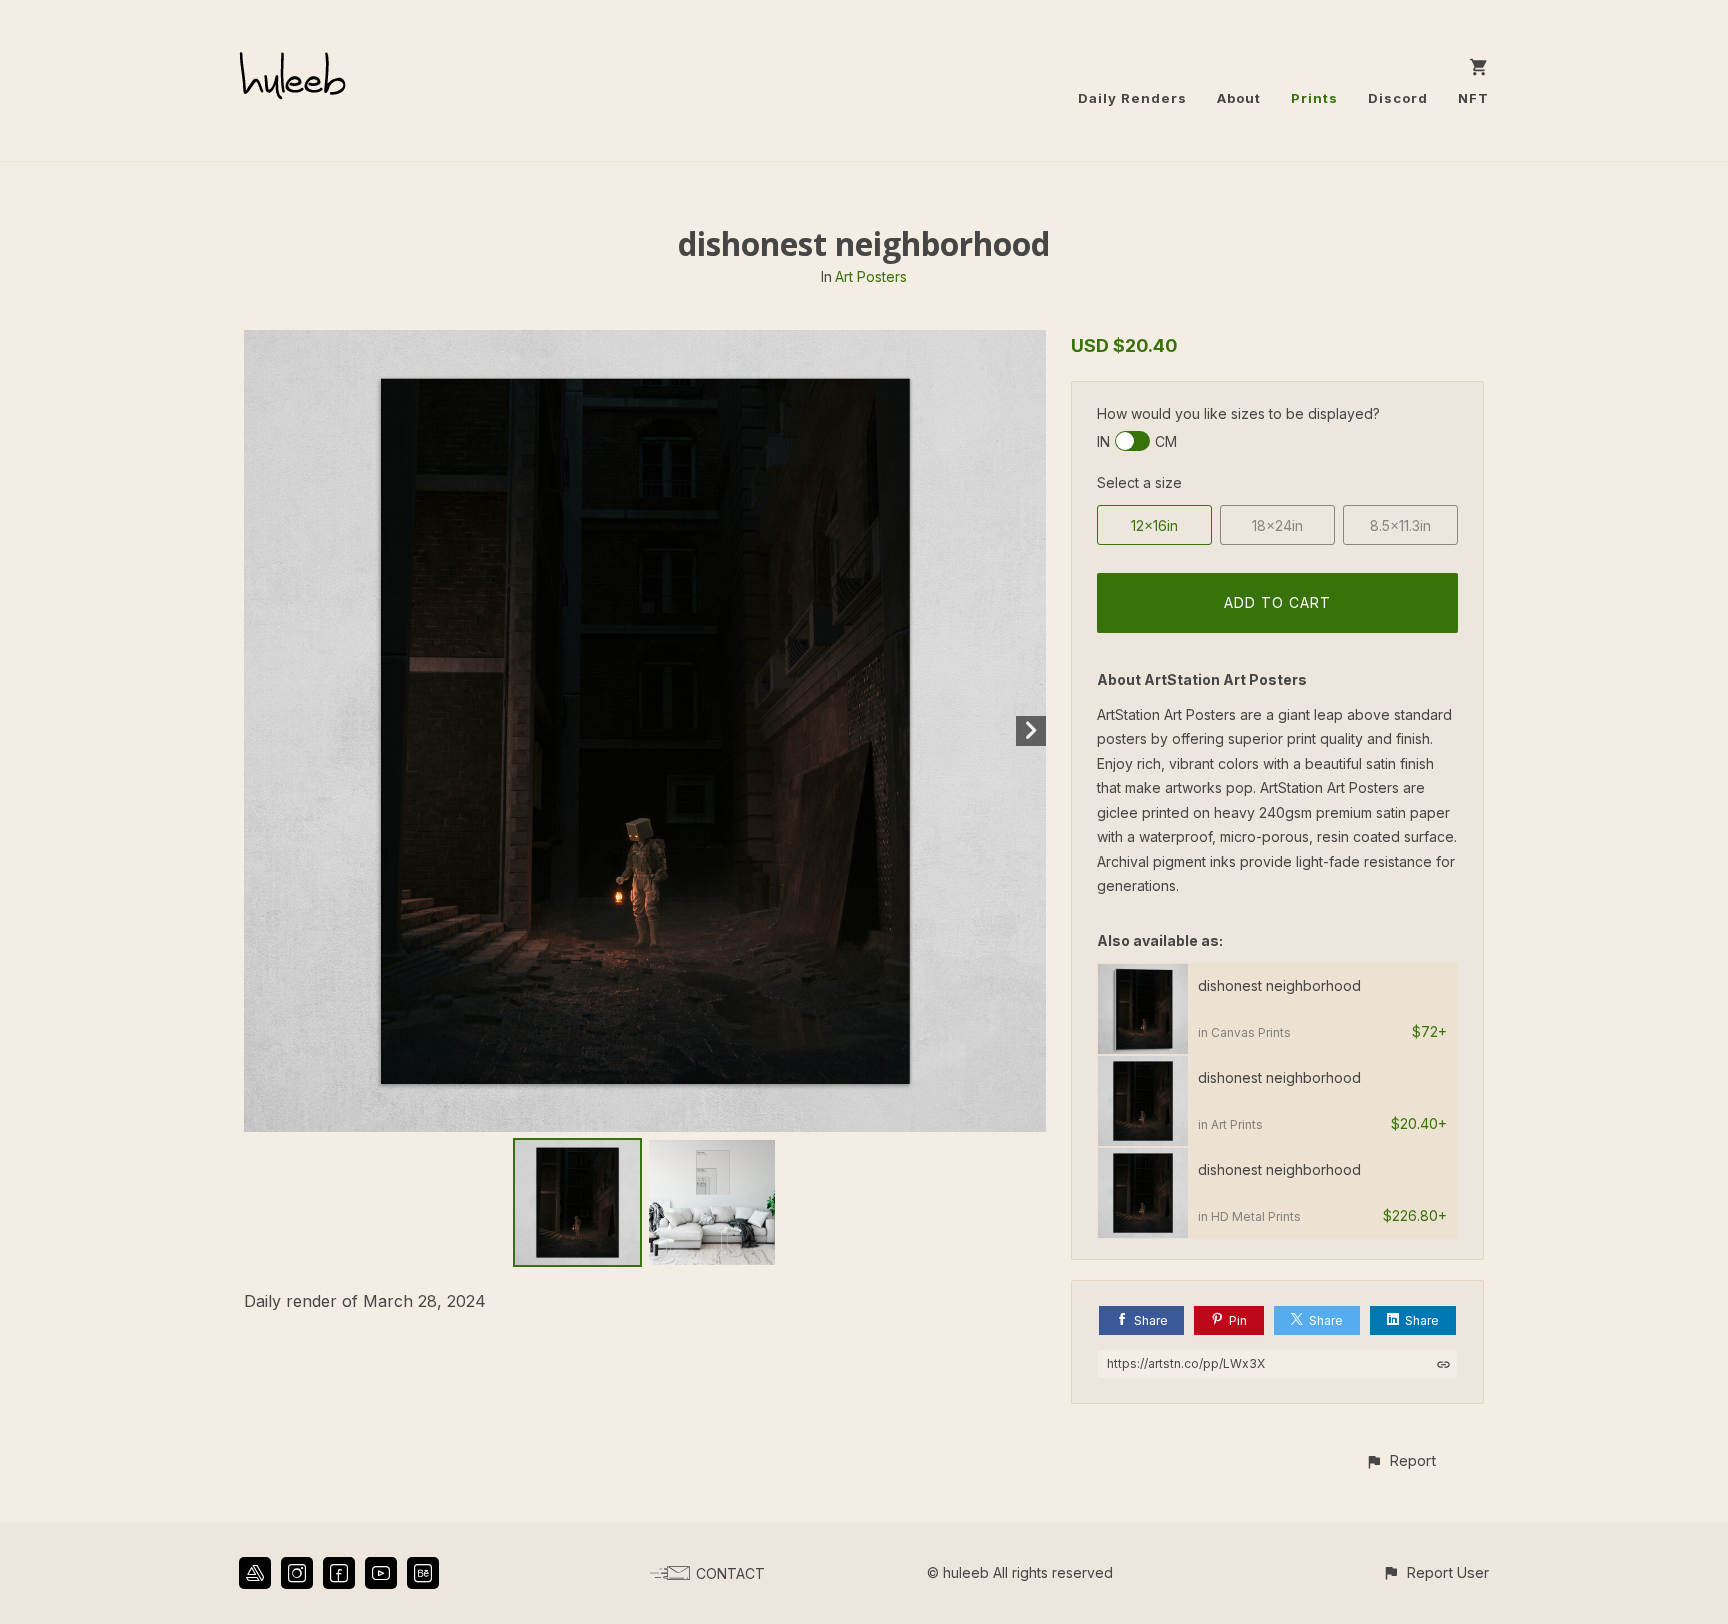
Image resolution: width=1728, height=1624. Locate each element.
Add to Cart (1277, 602)
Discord (1398, 98)
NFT (1473, 98)
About (1239, 98)
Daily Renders (1132, 98)
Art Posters (871, 276)
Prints (1314, 98)
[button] (1400, 1460)
